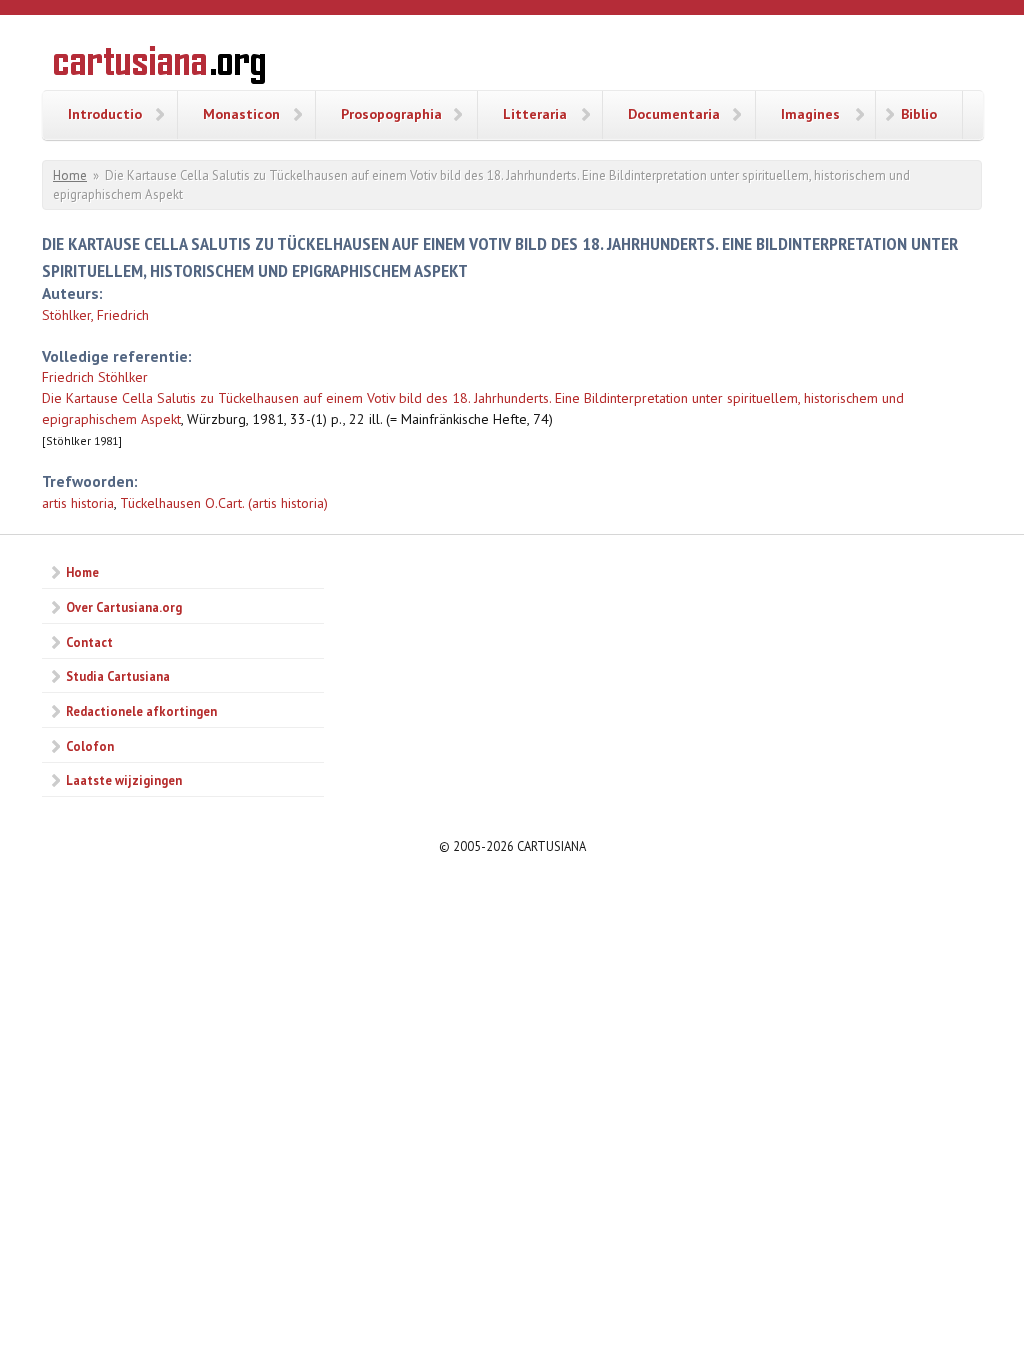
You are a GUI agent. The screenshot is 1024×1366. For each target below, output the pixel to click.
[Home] (159, 68)
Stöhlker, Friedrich (95, 315)
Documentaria (674, 114)
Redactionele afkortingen (141, 711)
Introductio (105, 114)
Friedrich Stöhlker (95, 377)
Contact (89, 642)
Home (70, 175)
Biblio (919, 114)
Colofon (90, 746)
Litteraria (535, 114)
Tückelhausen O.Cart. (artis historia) (224, 503)
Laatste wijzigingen (124, 780)
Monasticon (241, 114)
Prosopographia (391, 114)
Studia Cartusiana (118, 676)
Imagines (810, 114)
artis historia (78, 503)
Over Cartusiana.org (124, 607)
